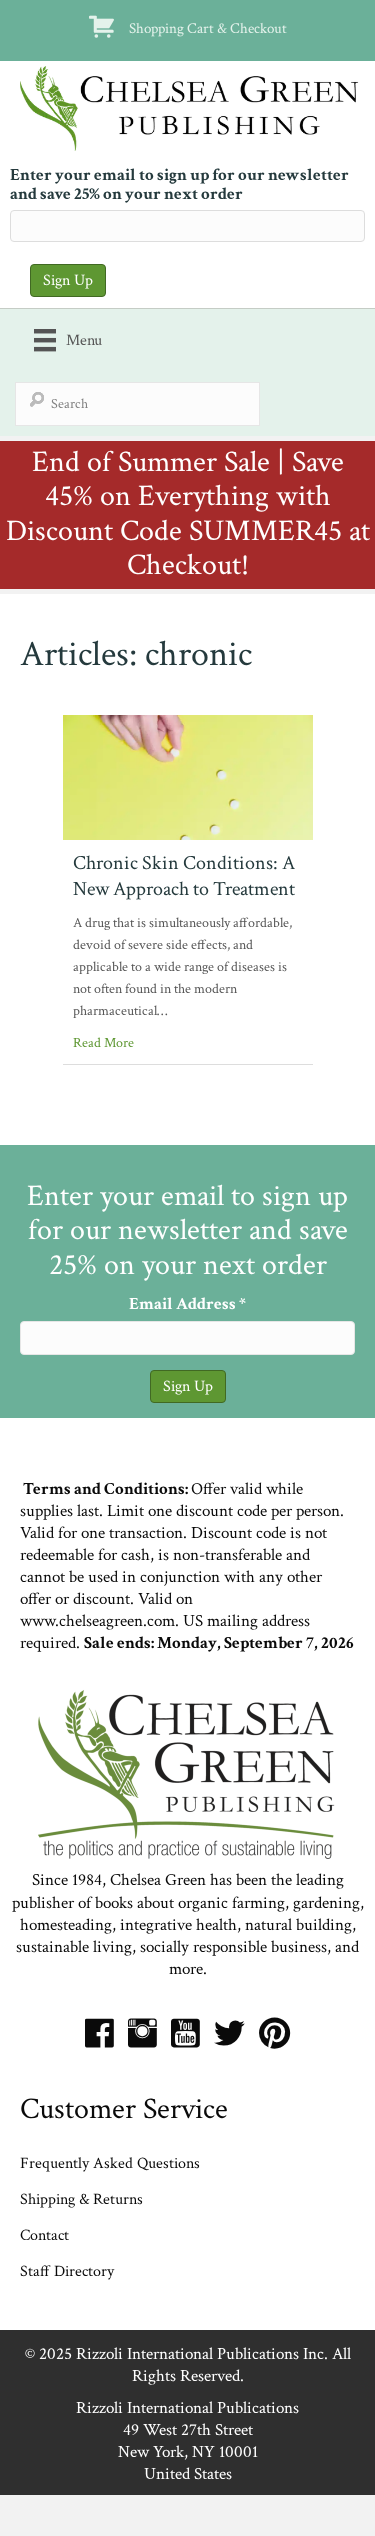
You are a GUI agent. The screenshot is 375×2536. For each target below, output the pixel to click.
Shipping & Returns (81, 2199)
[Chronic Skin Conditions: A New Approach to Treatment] (188, 776)
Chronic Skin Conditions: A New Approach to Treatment (184, 876)
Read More (103, 1043)
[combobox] (137, 404)
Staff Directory (67, 2271)
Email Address (187, 1304)
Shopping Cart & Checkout (208, 28)
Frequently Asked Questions (110, 2163)
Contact (44, 2235)
